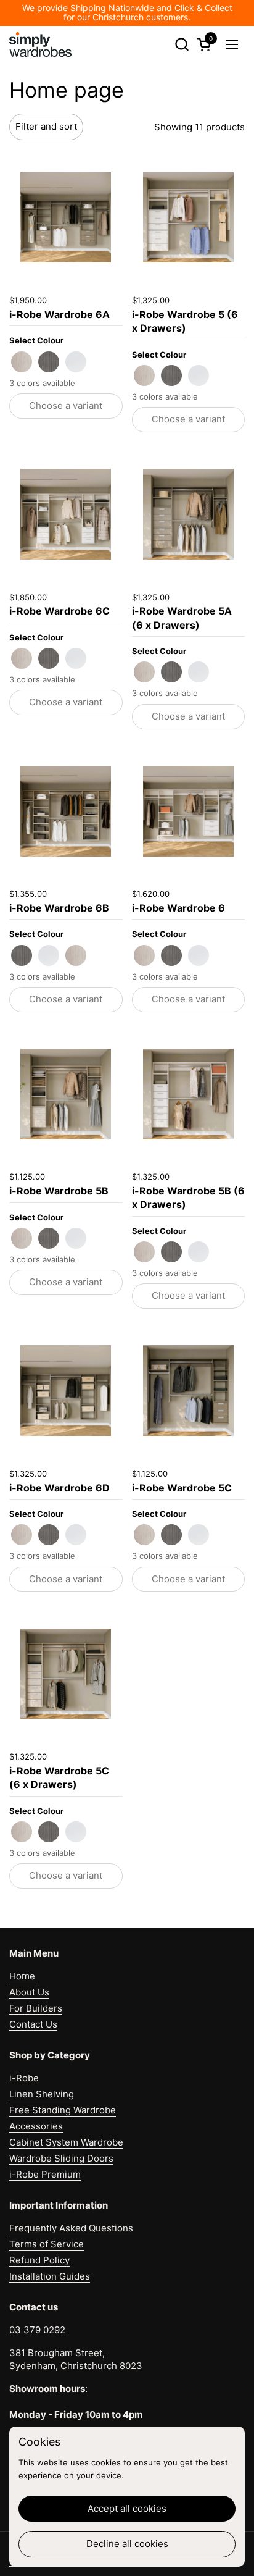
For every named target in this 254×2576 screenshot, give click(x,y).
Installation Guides (50, 2276)
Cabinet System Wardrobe (66, 2142)
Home (22, 1976)
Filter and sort (46, 126)
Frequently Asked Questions (71, 2228)
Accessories (36, 2126)
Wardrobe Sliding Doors (61, 2158)
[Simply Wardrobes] (40, 44)
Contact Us (33, 2024)
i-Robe (24, 2078)
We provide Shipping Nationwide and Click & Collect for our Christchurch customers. (127, 13)
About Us (29, 1992)
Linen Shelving (42, 2094)
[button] (182, 44)
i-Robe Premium (45, 2174)
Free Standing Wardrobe (63, 2110)
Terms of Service (47, 2244)
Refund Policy (39, 2260)
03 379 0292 (37, 2330)
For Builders (36, 2008)
